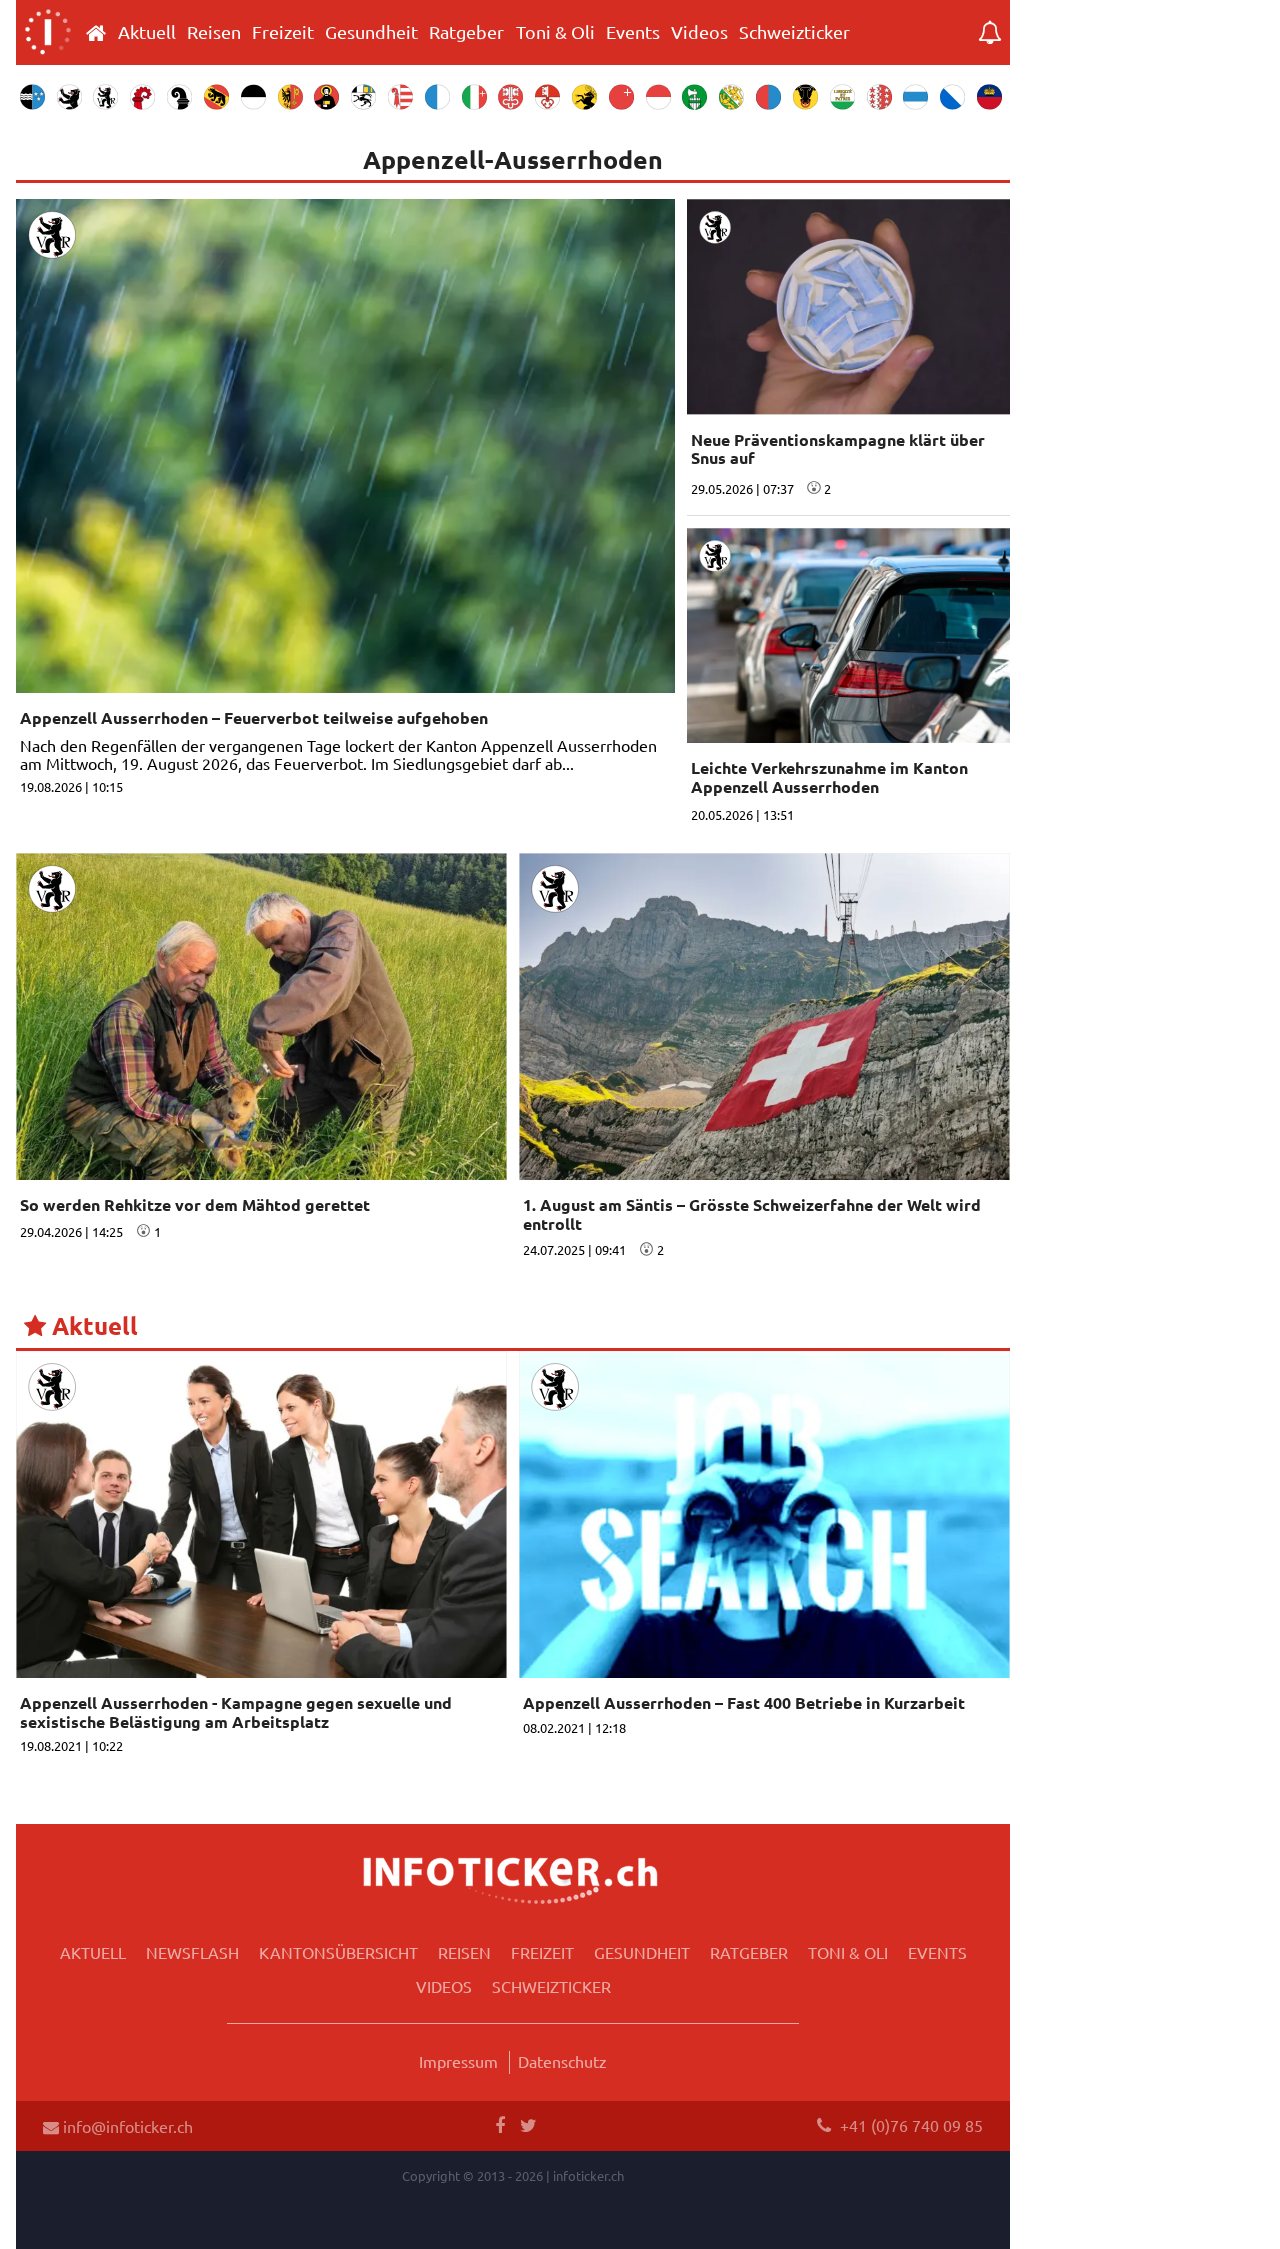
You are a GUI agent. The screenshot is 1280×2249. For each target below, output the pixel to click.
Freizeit (283, 32)
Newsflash (192, 1952)
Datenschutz (562, 2061)
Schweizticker (794, 32)
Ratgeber (466, 32)
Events (633, 32)
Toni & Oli (555, 32)
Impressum (458, 2061)
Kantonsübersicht (338, 1952)
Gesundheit (371, 32)
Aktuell (147, 32)
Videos (699, 32)
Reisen (214, 32)
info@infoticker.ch (126, 2126)
